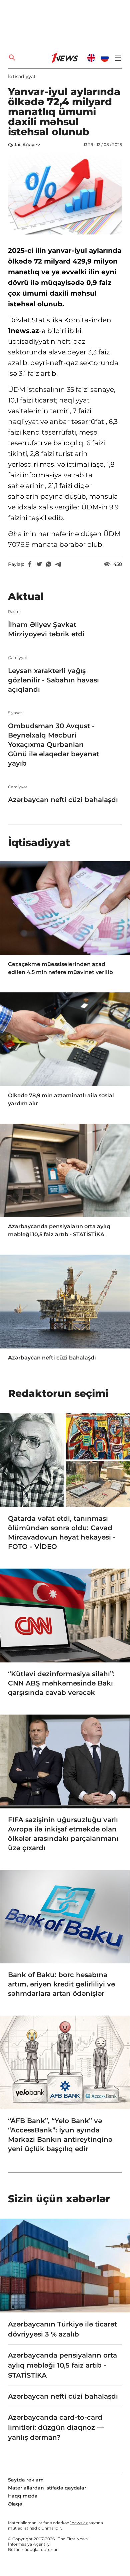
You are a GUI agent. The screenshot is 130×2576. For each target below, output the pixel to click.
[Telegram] (58, 564)
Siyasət (15, 713)
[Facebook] (30, 564)
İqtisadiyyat (22, 76)
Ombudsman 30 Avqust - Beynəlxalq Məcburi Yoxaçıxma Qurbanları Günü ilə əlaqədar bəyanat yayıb (53, 745)
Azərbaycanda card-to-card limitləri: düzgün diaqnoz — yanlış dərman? (56, 2427)
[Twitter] (39, 564)
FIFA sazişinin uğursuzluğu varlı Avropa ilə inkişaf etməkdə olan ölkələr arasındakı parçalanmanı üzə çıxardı (63, 1834)
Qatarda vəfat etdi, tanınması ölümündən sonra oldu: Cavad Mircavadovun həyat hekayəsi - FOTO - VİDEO (62, 1533)
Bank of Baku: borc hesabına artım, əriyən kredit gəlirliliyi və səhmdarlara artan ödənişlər (61, 1984)
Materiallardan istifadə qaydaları (48, 2488)
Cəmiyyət (18, 658)
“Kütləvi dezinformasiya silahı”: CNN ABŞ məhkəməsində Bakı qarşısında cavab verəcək (61, 1683)
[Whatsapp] (49, 564)
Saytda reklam (26, 2480)
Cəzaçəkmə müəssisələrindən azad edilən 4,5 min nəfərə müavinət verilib (60, 968)
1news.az (79, 2523)
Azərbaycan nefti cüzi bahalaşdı (63, 800)
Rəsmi (14, 612)
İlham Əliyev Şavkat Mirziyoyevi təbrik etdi (46, 629)
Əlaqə (15, 2504)
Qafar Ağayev (24, 145)
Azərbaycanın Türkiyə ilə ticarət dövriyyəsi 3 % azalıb (62, 2329)
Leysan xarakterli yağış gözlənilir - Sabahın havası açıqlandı (53, 680)
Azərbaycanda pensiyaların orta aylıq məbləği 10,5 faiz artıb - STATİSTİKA (59, 1230)
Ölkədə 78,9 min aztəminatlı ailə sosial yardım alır (61, 1099)
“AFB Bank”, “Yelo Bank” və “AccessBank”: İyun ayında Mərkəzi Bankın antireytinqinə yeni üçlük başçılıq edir (60, 2135)
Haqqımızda (23, 2496)
